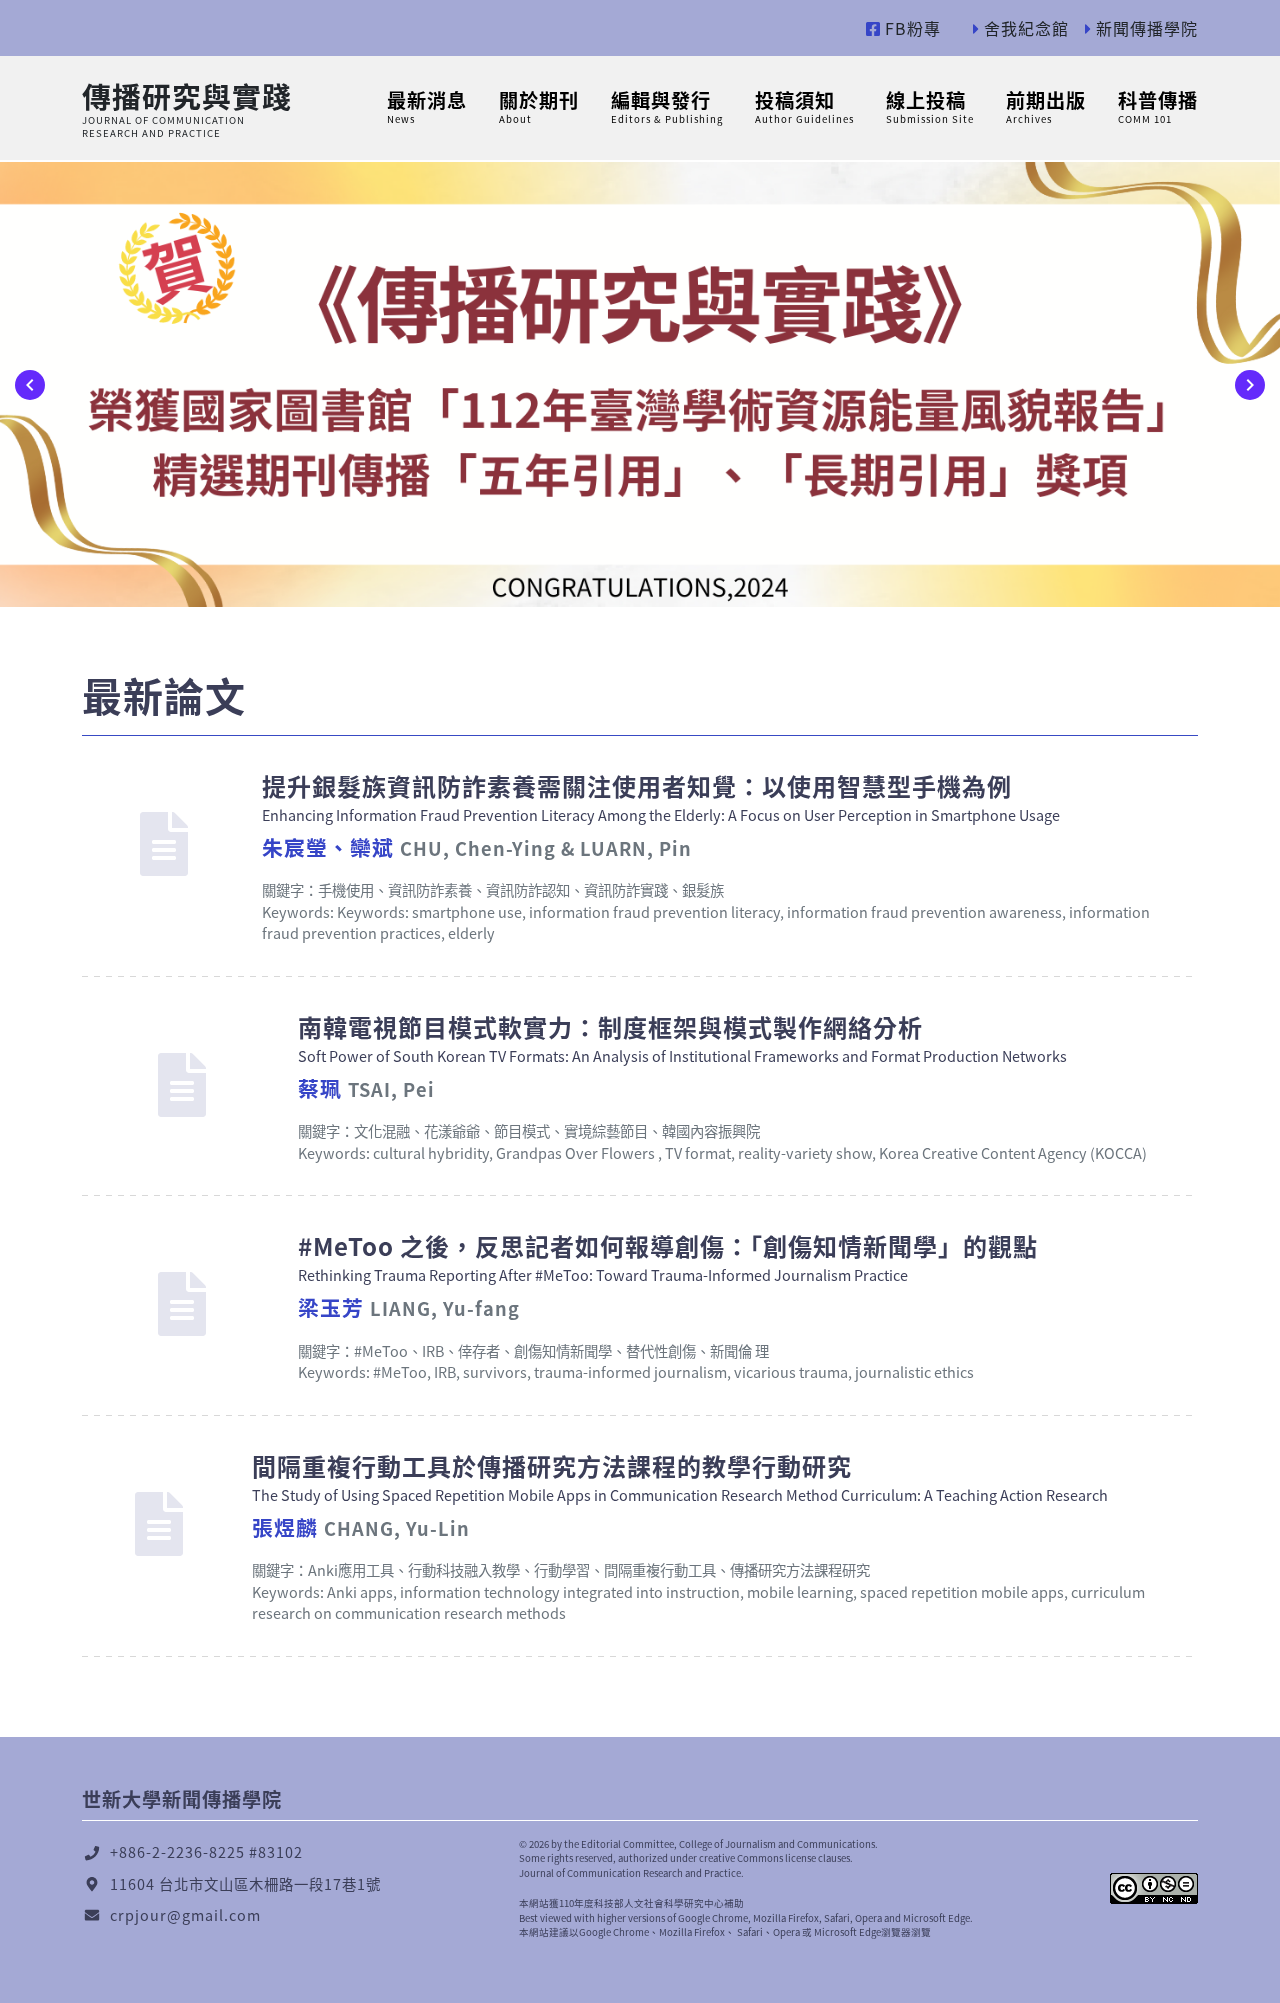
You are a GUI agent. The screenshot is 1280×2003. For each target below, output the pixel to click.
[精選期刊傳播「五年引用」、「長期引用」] (640, 384)
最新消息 (427, 106)
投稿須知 (804, 106)
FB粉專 (910, 28)
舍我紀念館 (1024, 28)
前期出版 (1046, 106)
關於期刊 (539, 106)
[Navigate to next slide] (1250, 385)
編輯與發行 (667, 106)
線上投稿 (930, 106)
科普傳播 (1158, 106)
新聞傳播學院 (1144, 28)
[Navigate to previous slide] (30, 385)
